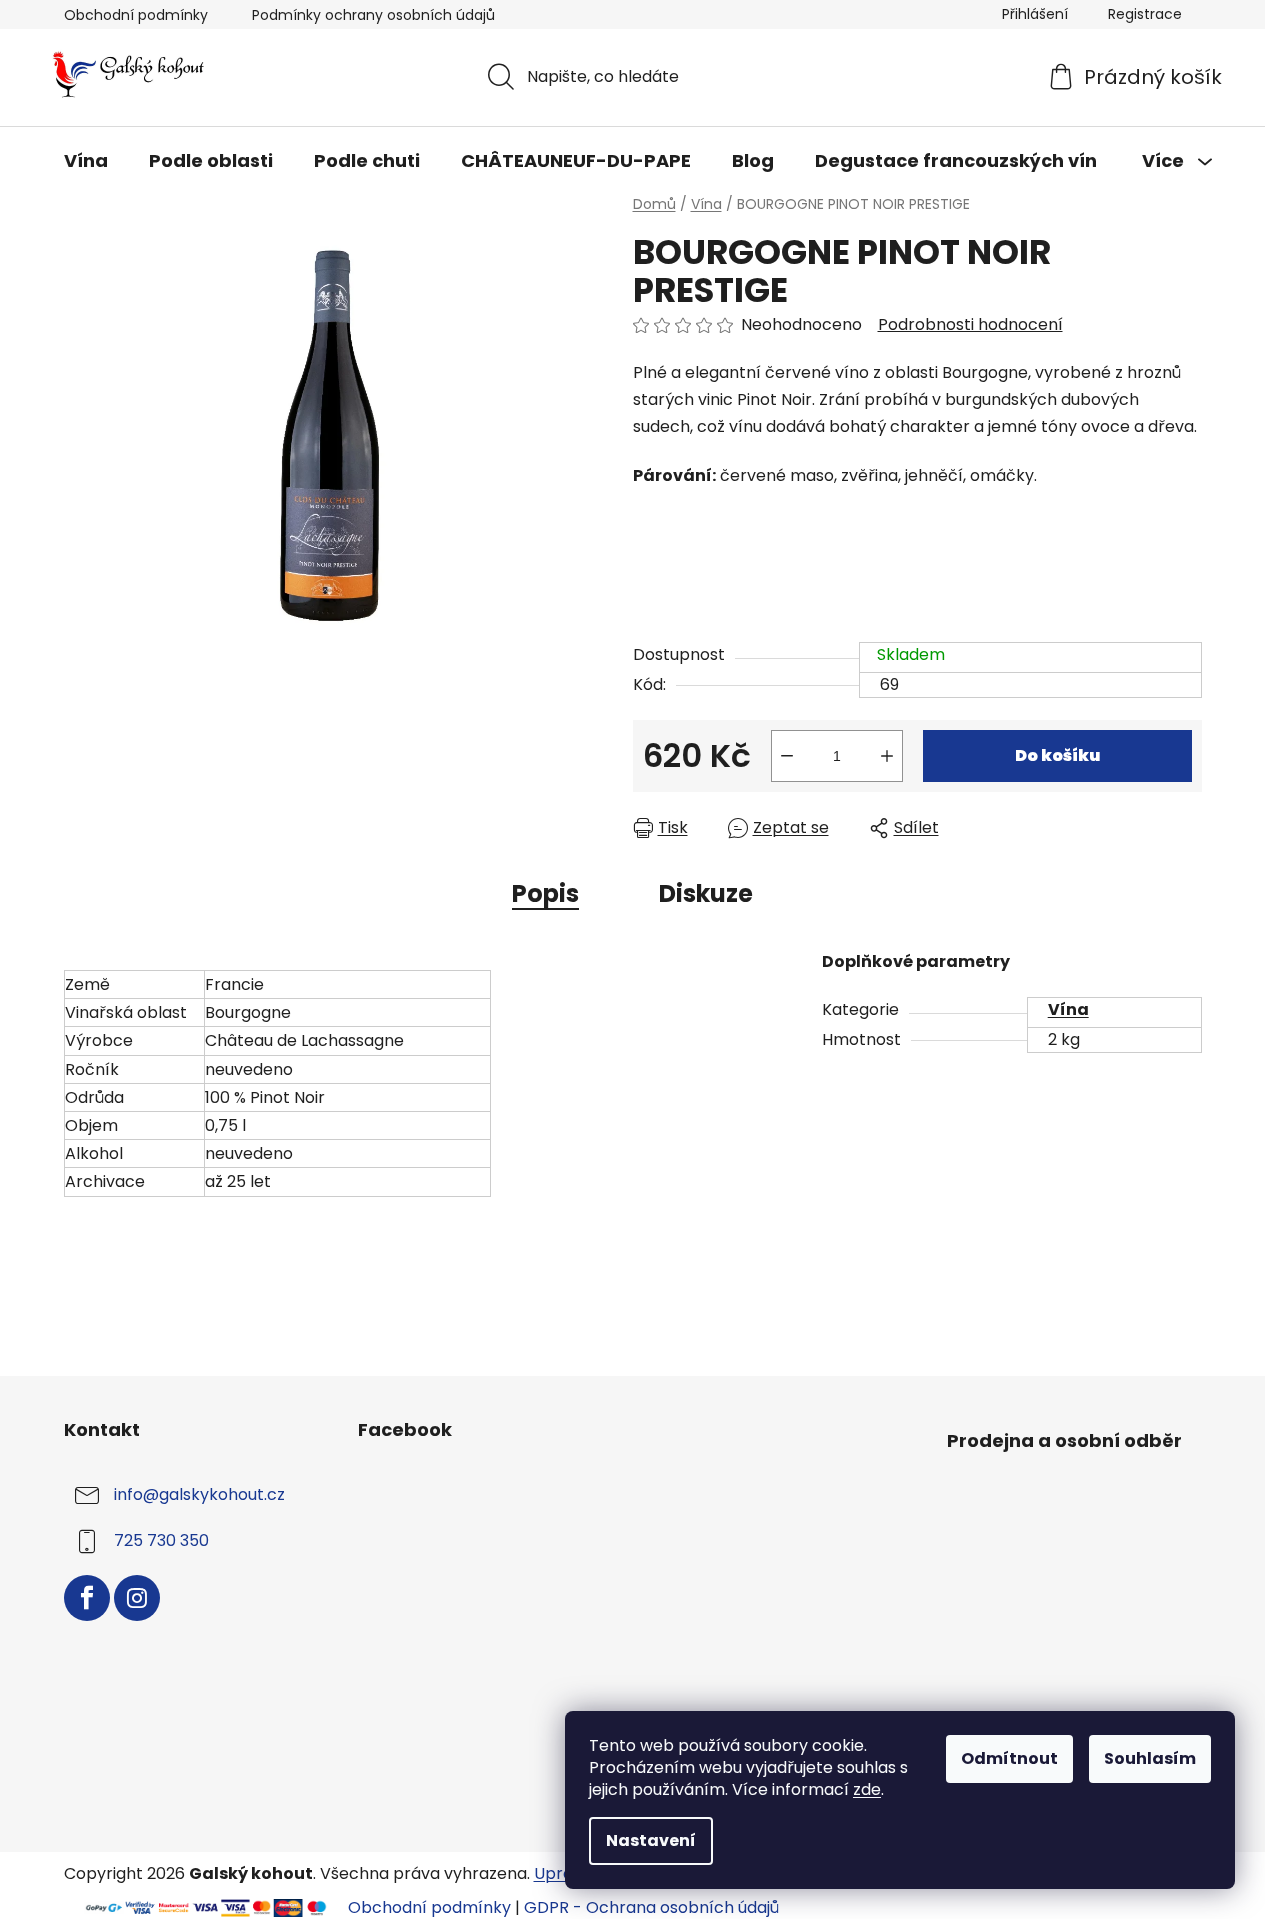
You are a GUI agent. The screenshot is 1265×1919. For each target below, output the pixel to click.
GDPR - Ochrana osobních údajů (651, 1907)
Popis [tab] (545, 893)
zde (867, 1789)
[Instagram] (137, 1598)
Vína (1068, 1009)
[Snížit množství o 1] (787, 756)
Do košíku (1057, 755)
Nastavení (651, 1840)
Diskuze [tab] (706, 893)
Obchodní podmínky (136, 15)
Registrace (1145, 14)
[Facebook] (87, 1598)
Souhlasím (1150, 1758)
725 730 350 (161, 1541)
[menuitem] (86, 161)
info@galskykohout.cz (199, 1495)
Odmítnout (1009, 1758)
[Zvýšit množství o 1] (887, 756)
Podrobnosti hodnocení (970, 325)
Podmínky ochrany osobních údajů (373, 15)
